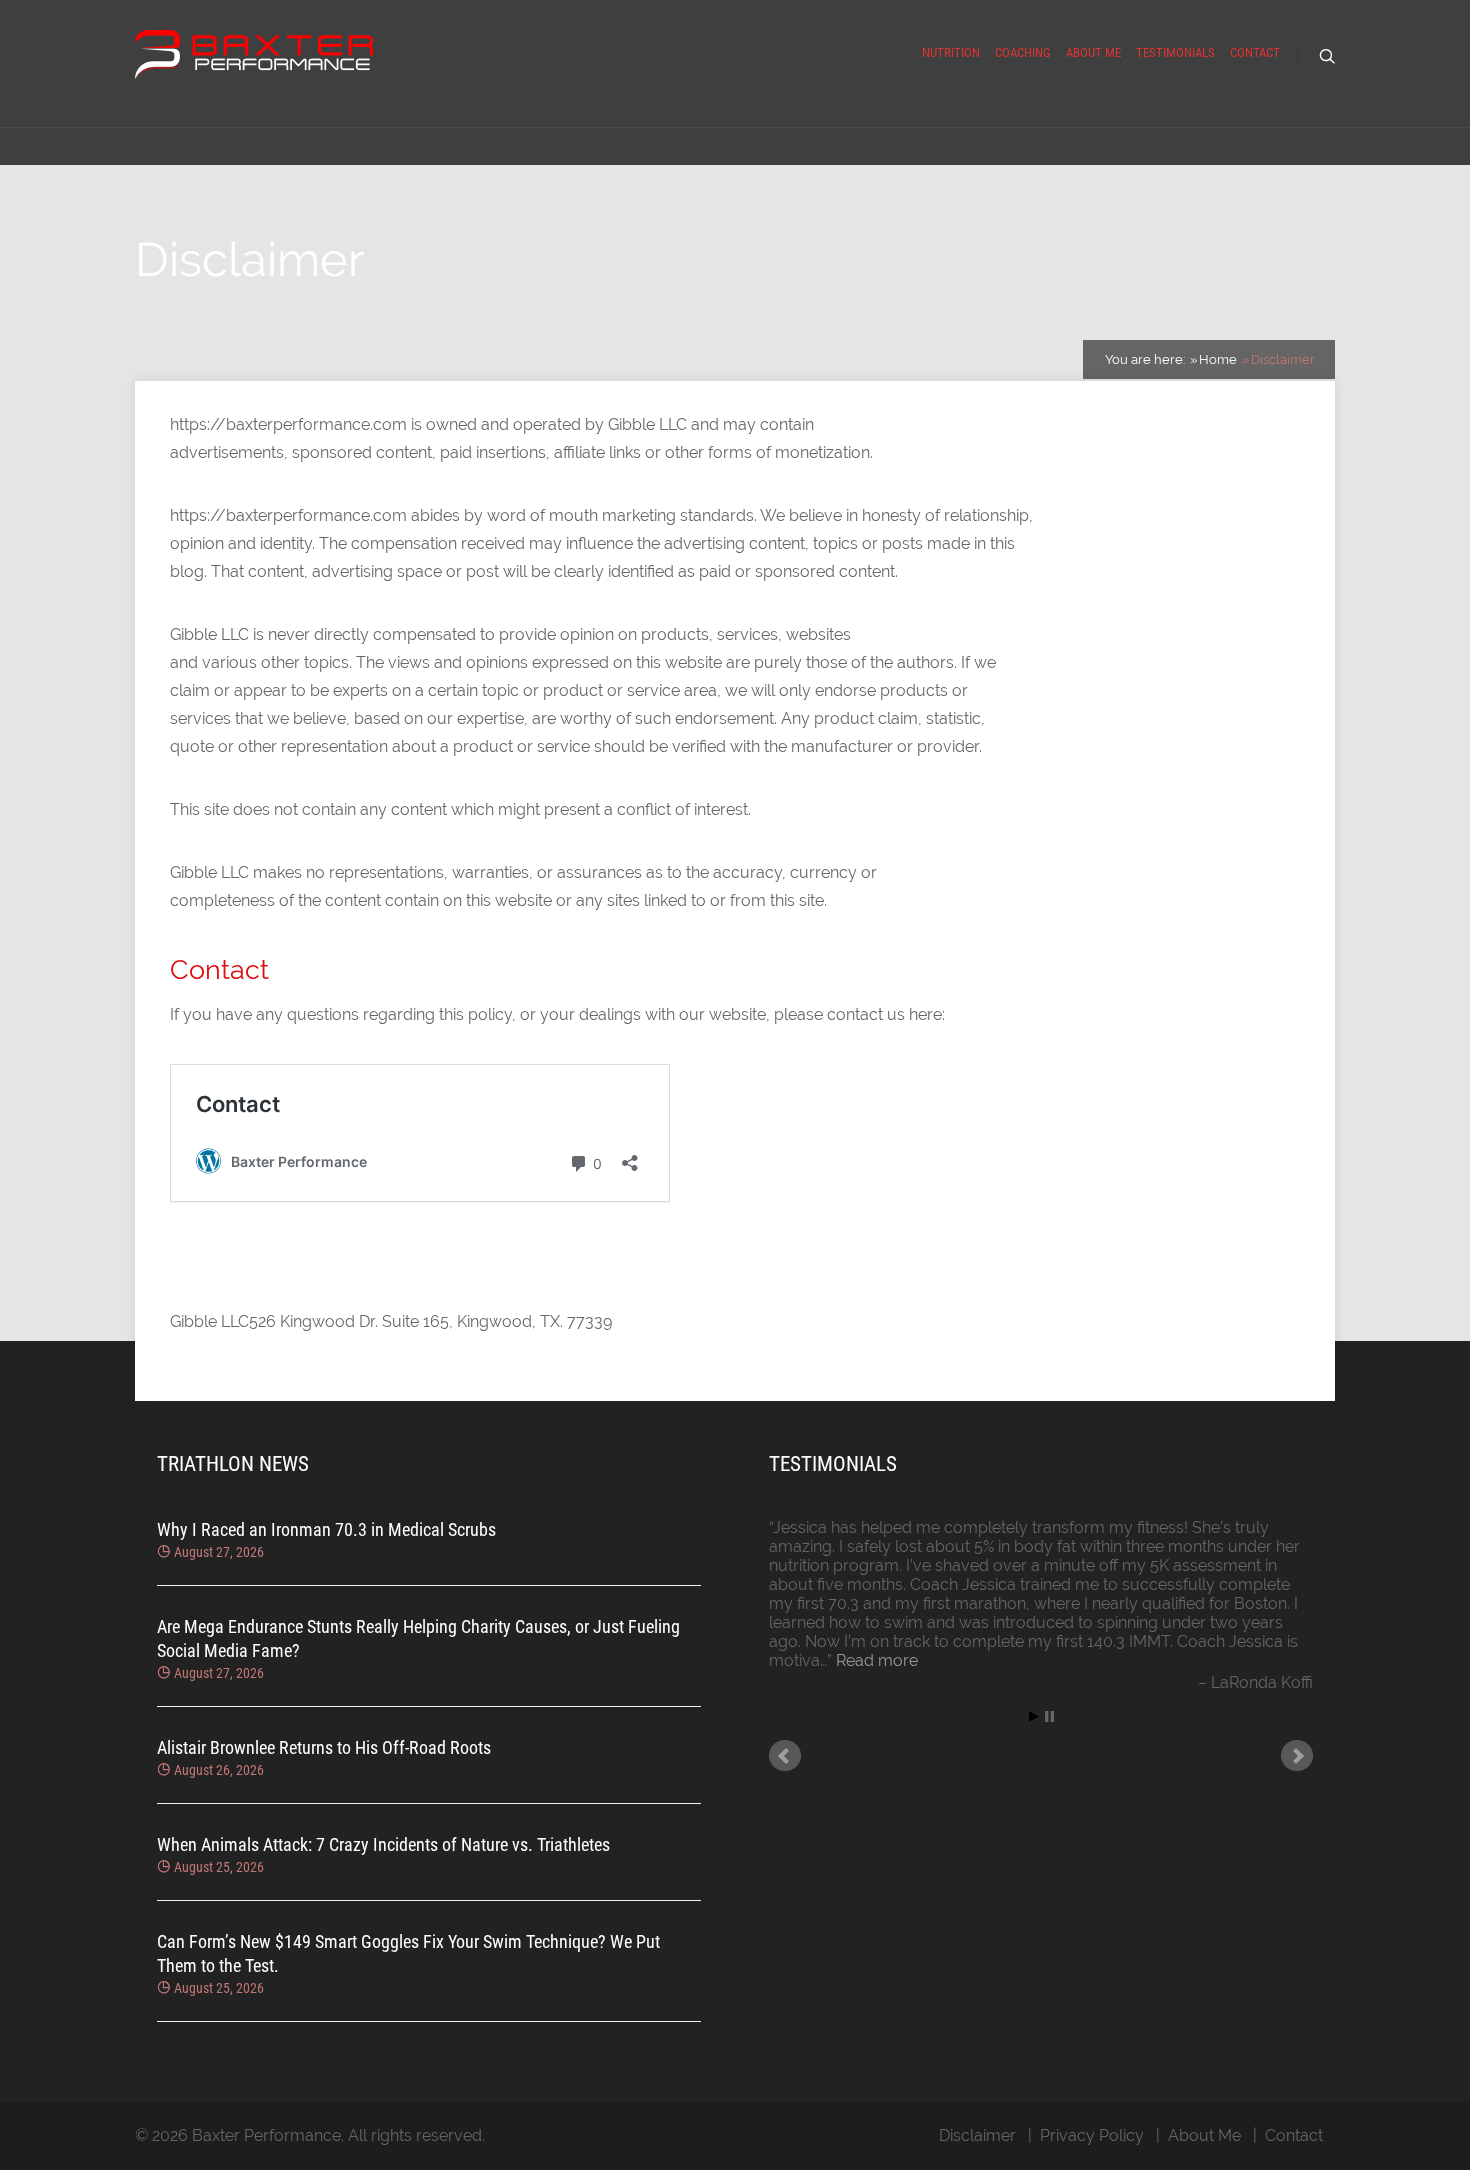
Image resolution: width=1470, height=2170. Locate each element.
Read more (877, 1660)
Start (1034, 1716)
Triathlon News (233, 1464)
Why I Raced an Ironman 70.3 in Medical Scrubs (326, 1529)
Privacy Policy (1092, 2135)
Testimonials (1175, 52)
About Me (1093, 52)
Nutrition (951, 52)
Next (1297, 1756)
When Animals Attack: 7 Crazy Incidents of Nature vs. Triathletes (383, 1844)
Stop (1049, 1716)
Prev (785, 1756)
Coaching (1023, 52)
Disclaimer (977, 2135)
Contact (1255, 52)
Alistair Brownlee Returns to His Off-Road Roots (324, 1747)
